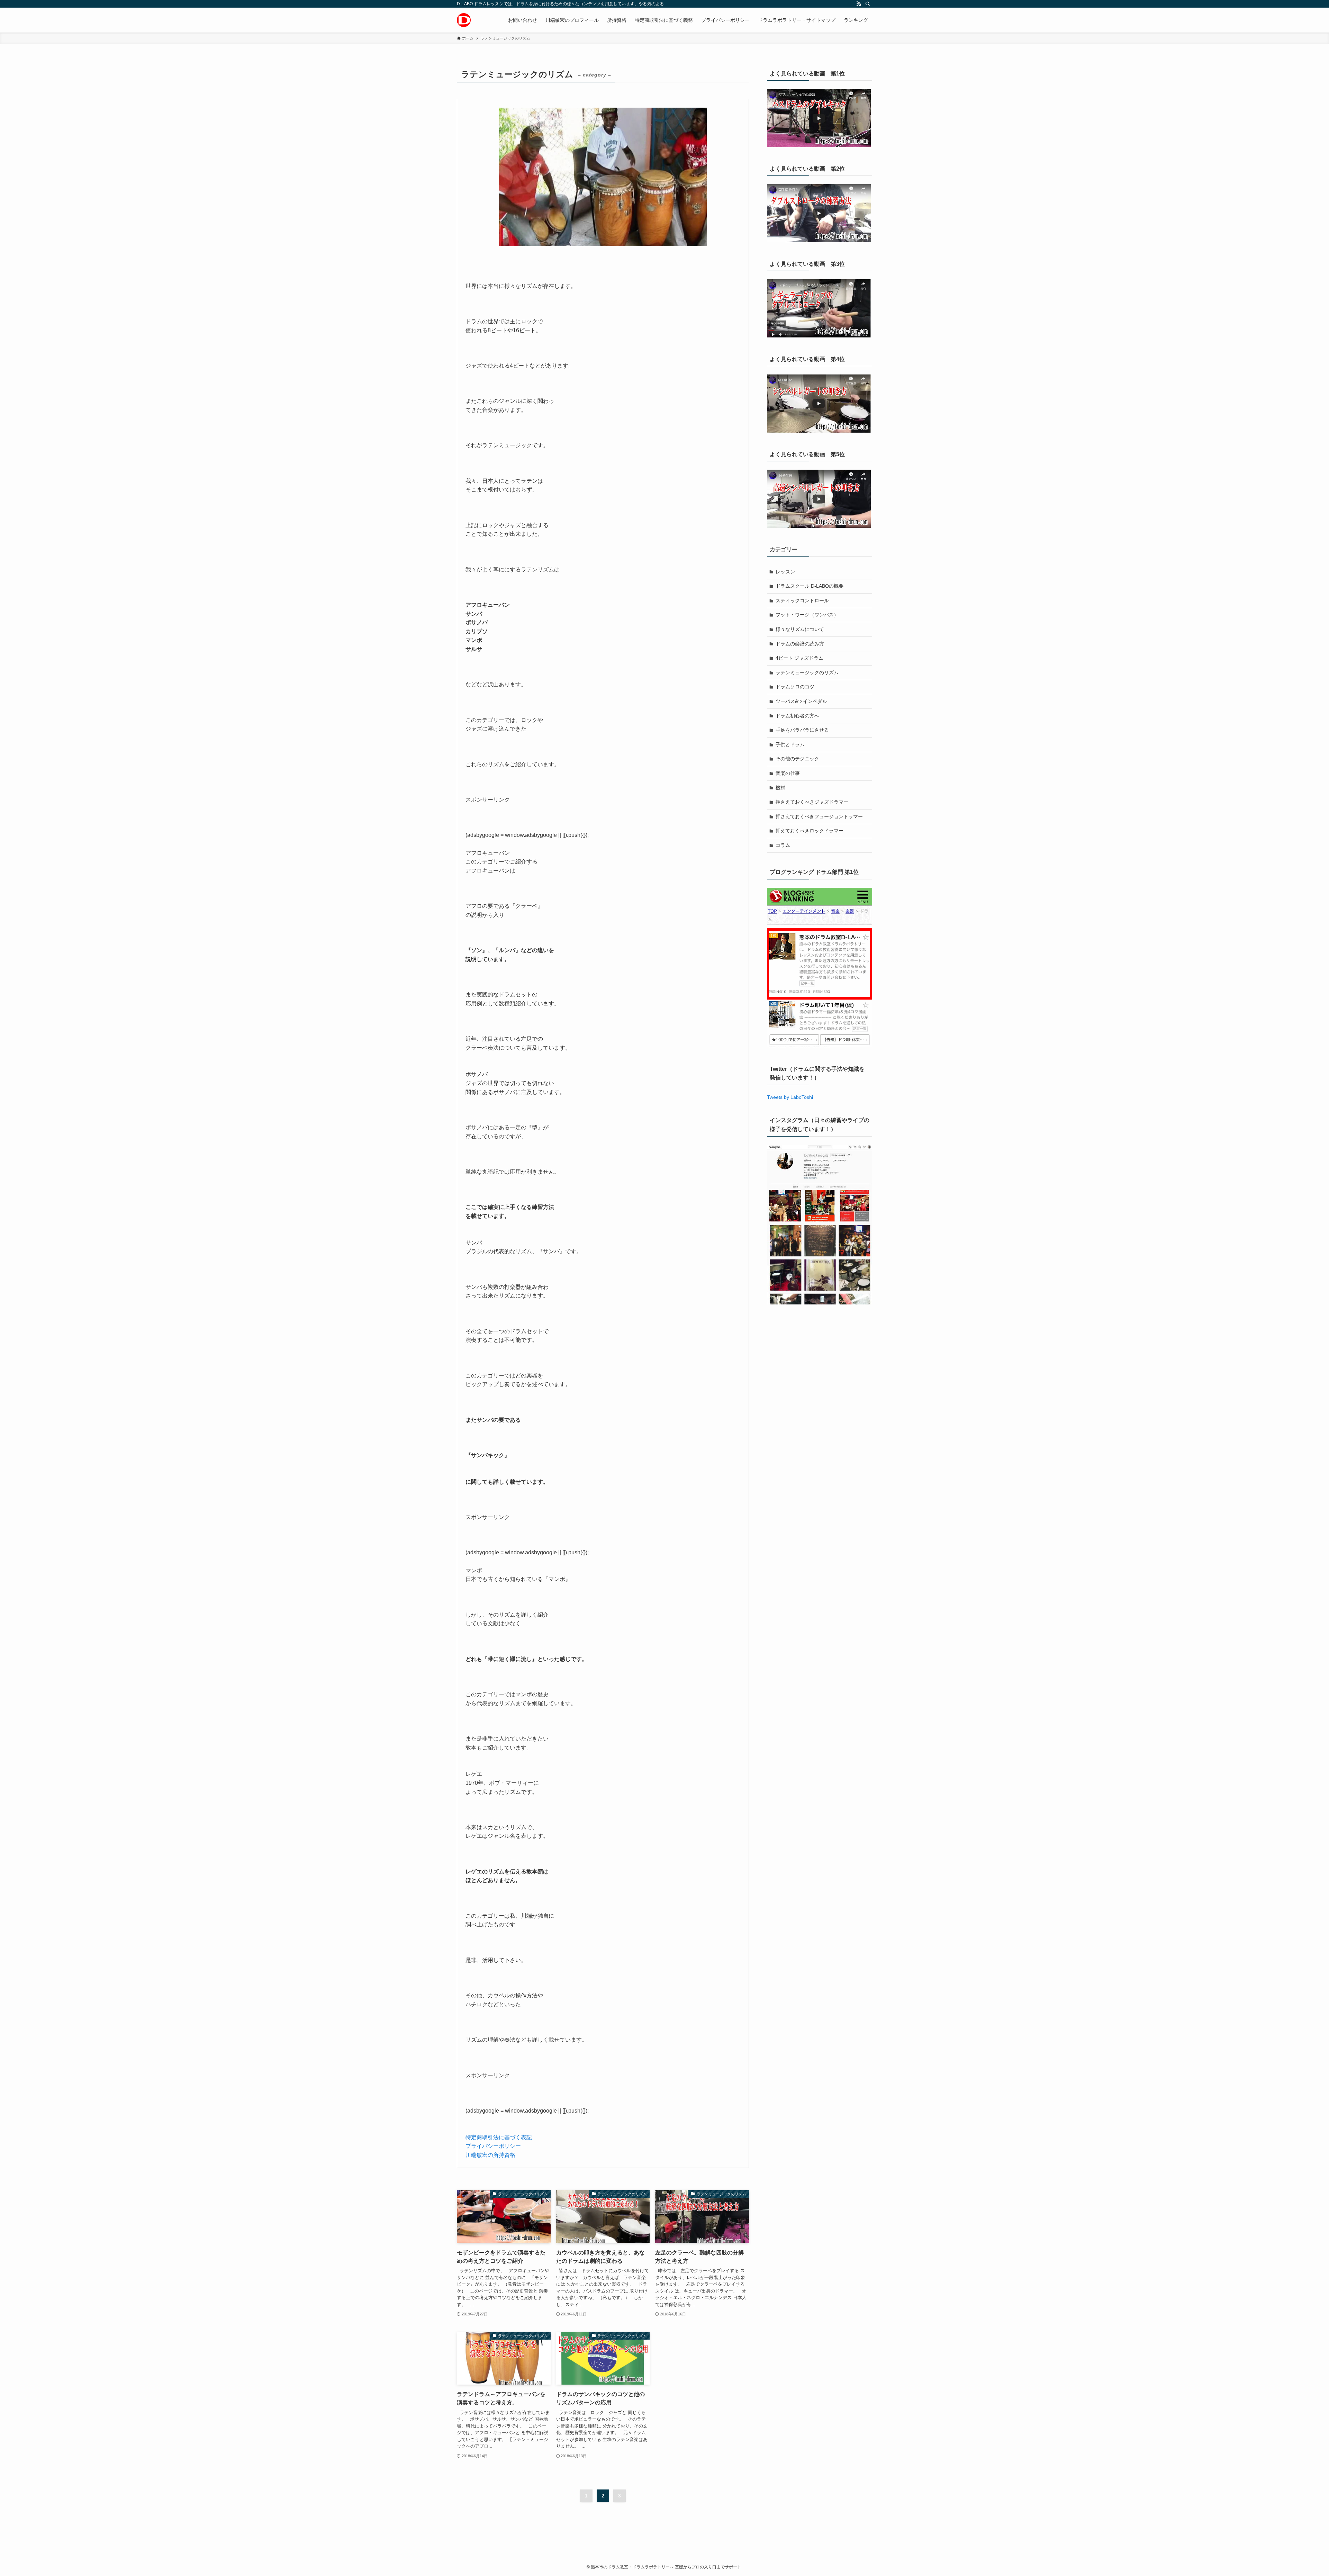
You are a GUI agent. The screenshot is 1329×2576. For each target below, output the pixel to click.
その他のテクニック (797, 759)
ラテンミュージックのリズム (807, 672)
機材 (780, 788)
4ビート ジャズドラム (799, 658)
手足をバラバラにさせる (802, 730)
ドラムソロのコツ (795, 687)
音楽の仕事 (788, 773)
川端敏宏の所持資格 (490, 2155)
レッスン (785, 572)
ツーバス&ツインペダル (801, 701)
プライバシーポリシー (493, 2146)
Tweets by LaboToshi (790, 1097)
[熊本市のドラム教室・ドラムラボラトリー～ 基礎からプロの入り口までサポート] (464, 20)
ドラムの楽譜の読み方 (800, 644)
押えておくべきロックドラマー (810, 831)
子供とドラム (790, 744)
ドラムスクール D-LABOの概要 (810, 586)
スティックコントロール (802, 600)
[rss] (859, 4)
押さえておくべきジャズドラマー (812, 802)
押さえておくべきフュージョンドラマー (819, 816)
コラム (783, 845)
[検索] (868, 4)
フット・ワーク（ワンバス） (807, 615)
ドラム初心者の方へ (797, 716)
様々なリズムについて (800, 629)
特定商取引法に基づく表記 (499, 2137)
